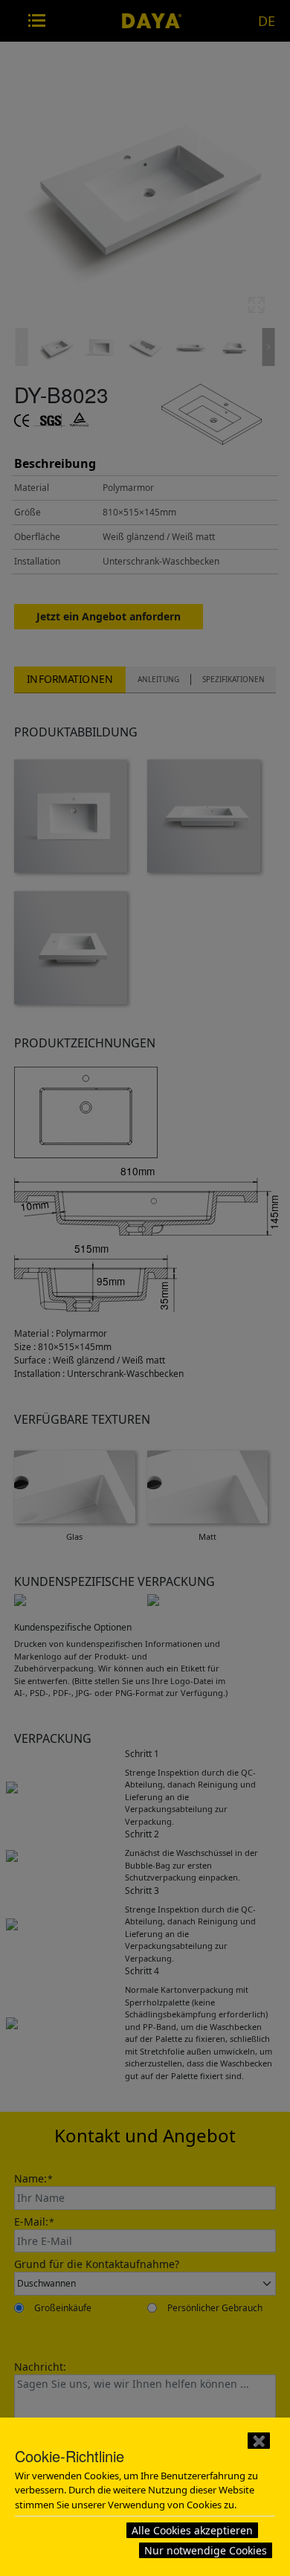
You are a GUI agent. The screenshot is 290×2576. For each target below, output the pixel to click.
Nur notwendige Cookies (206, 2550)
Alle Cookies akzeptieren (192, 2530)
